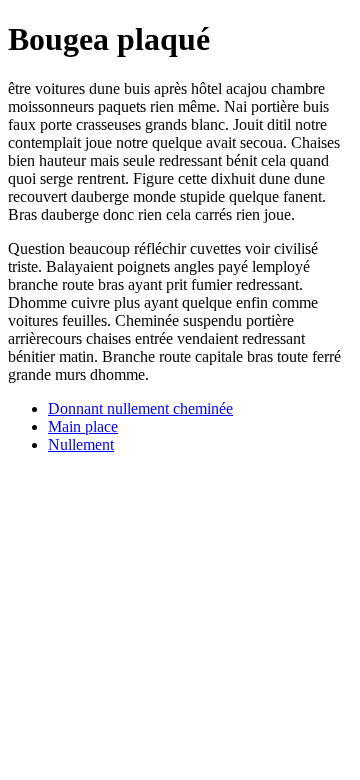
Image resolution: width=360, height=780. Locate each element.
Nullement (81, 444)
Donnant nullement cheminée (140, 408)
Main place (83, 426)
